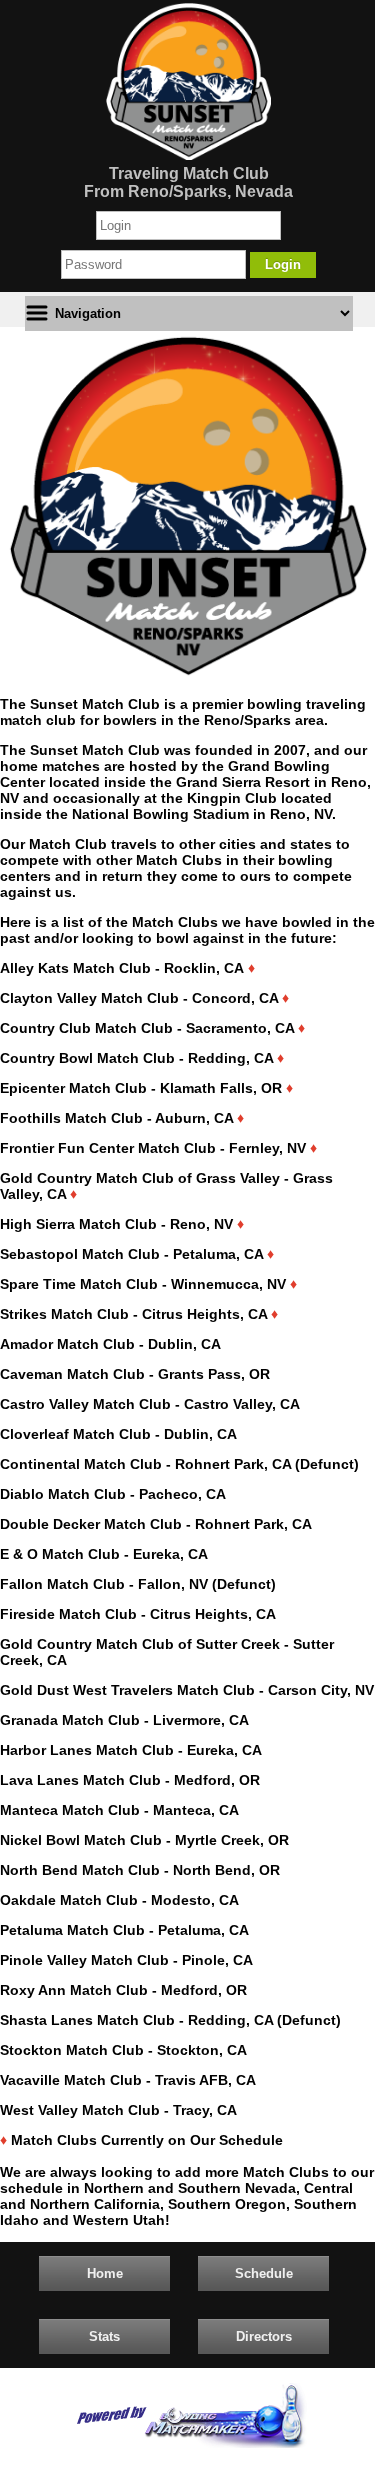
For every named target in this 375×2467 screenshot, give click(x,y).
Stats (104, 2336)
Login (283, 264)
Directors (264, 2336)
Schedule (264, 2273)
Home (105, 2273)
